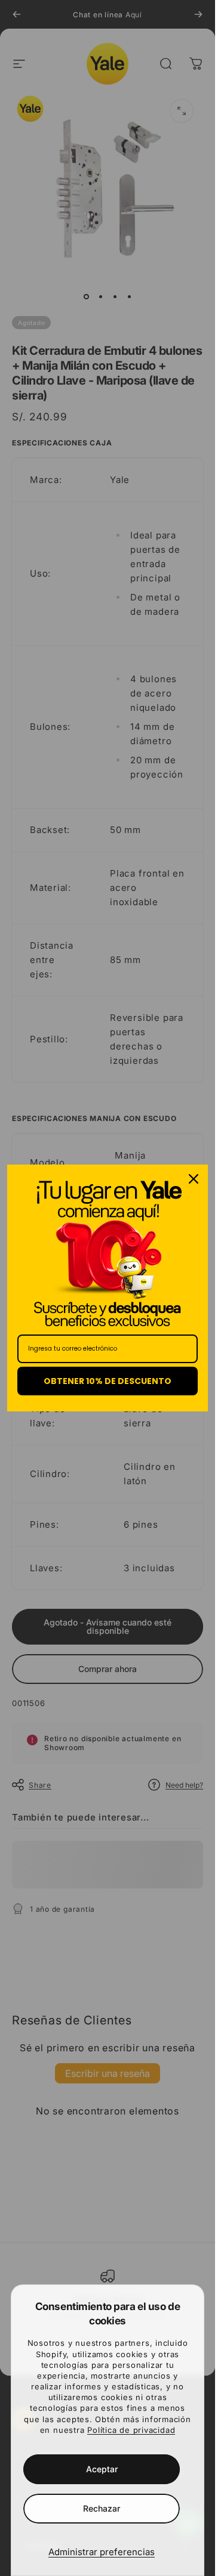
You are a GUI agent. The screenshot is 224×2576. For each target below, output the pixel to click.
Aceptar (102, 2469)
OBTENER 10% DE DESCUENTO (108, 1381)
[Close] (194, 1179)
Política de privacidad (131, 2430)
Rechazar (102, 2508)
